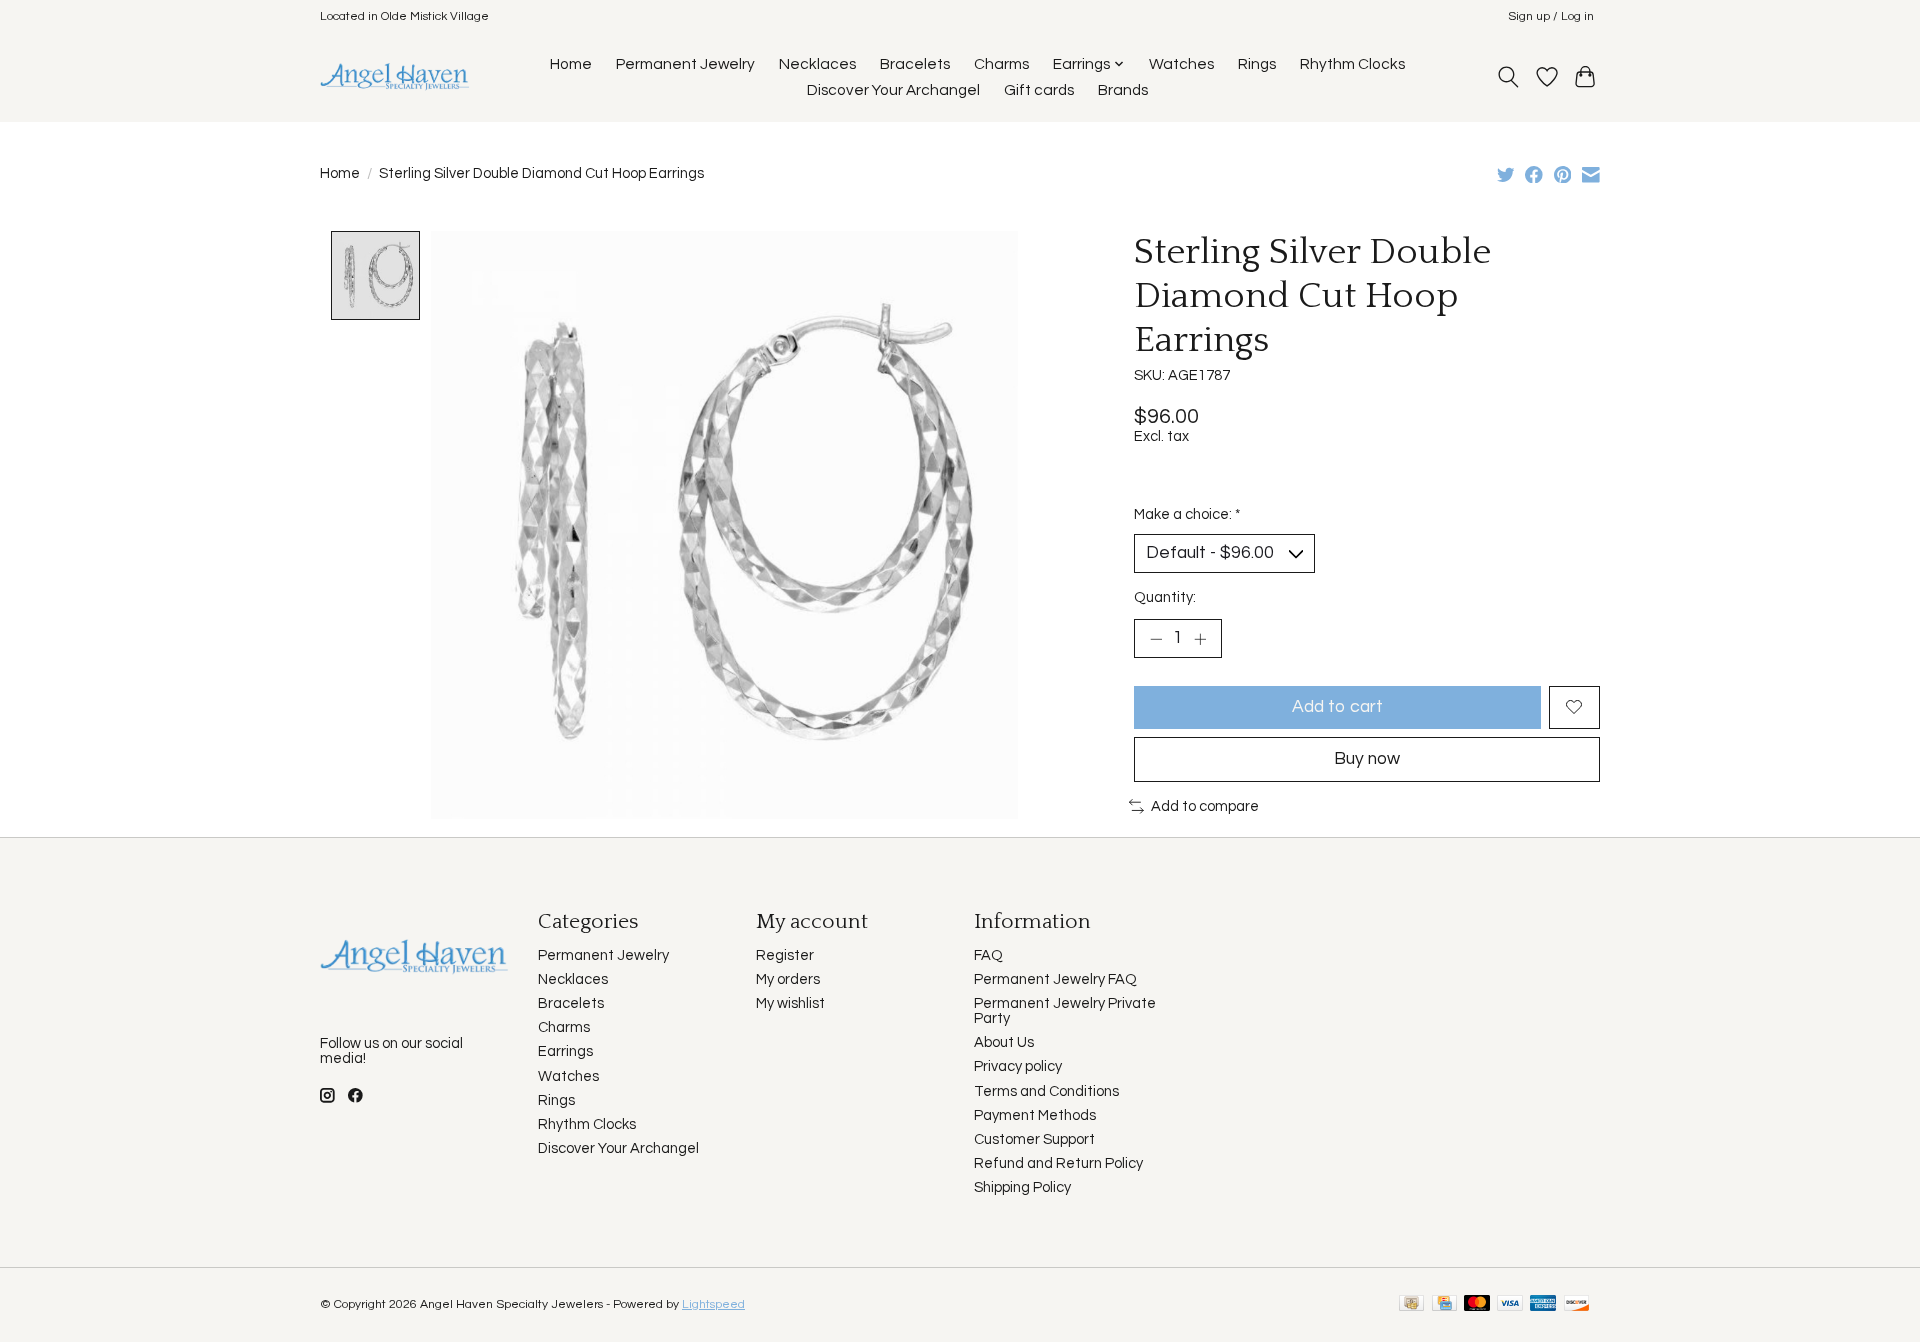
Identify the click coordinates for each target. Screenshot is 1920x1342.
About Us (1004, 1042)
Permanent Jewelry (685, 64)
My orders (788, 979)
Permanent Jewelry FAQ (1055, 979)
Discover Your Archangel (893, 90)
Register (785, 955)
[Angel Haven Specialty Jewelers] (395, 76)
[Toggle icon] (1508, 77)
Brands (1123, 90)
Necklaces (817, 64)
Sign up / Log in (1551, 16)
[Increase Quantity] (1200, 638)
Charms (1001, 64)
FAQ (988, 955)
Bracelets (915, 64)
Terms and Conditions (1046, 1091)
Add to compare (1205, 806)
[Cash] (1411, 1304)
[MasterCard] (1477, 1304)
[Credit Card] (1444, 1304)
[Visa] (1510, 1304)
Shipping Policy (1022, 1187)
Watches (1181, 64)
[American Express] (1543, 1304)
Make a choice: (1187, 514)
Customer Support (1034, 1139)
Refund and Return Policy (1058, 1163)
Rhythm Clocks (1352, 64)
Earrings (565, 1051)
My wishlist (790, 1003)
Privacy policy (1018, 1066)
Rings (1257, 64)
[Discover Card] (1577, 1304)
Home (571, 64)
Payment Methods (1035, 1115)
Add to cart (1337, 707)
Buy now (1367, 759)
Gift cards (1039, 90)
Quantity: (1165, 597)
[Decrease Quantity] (1156, 638)
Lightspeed (713, 1304)
